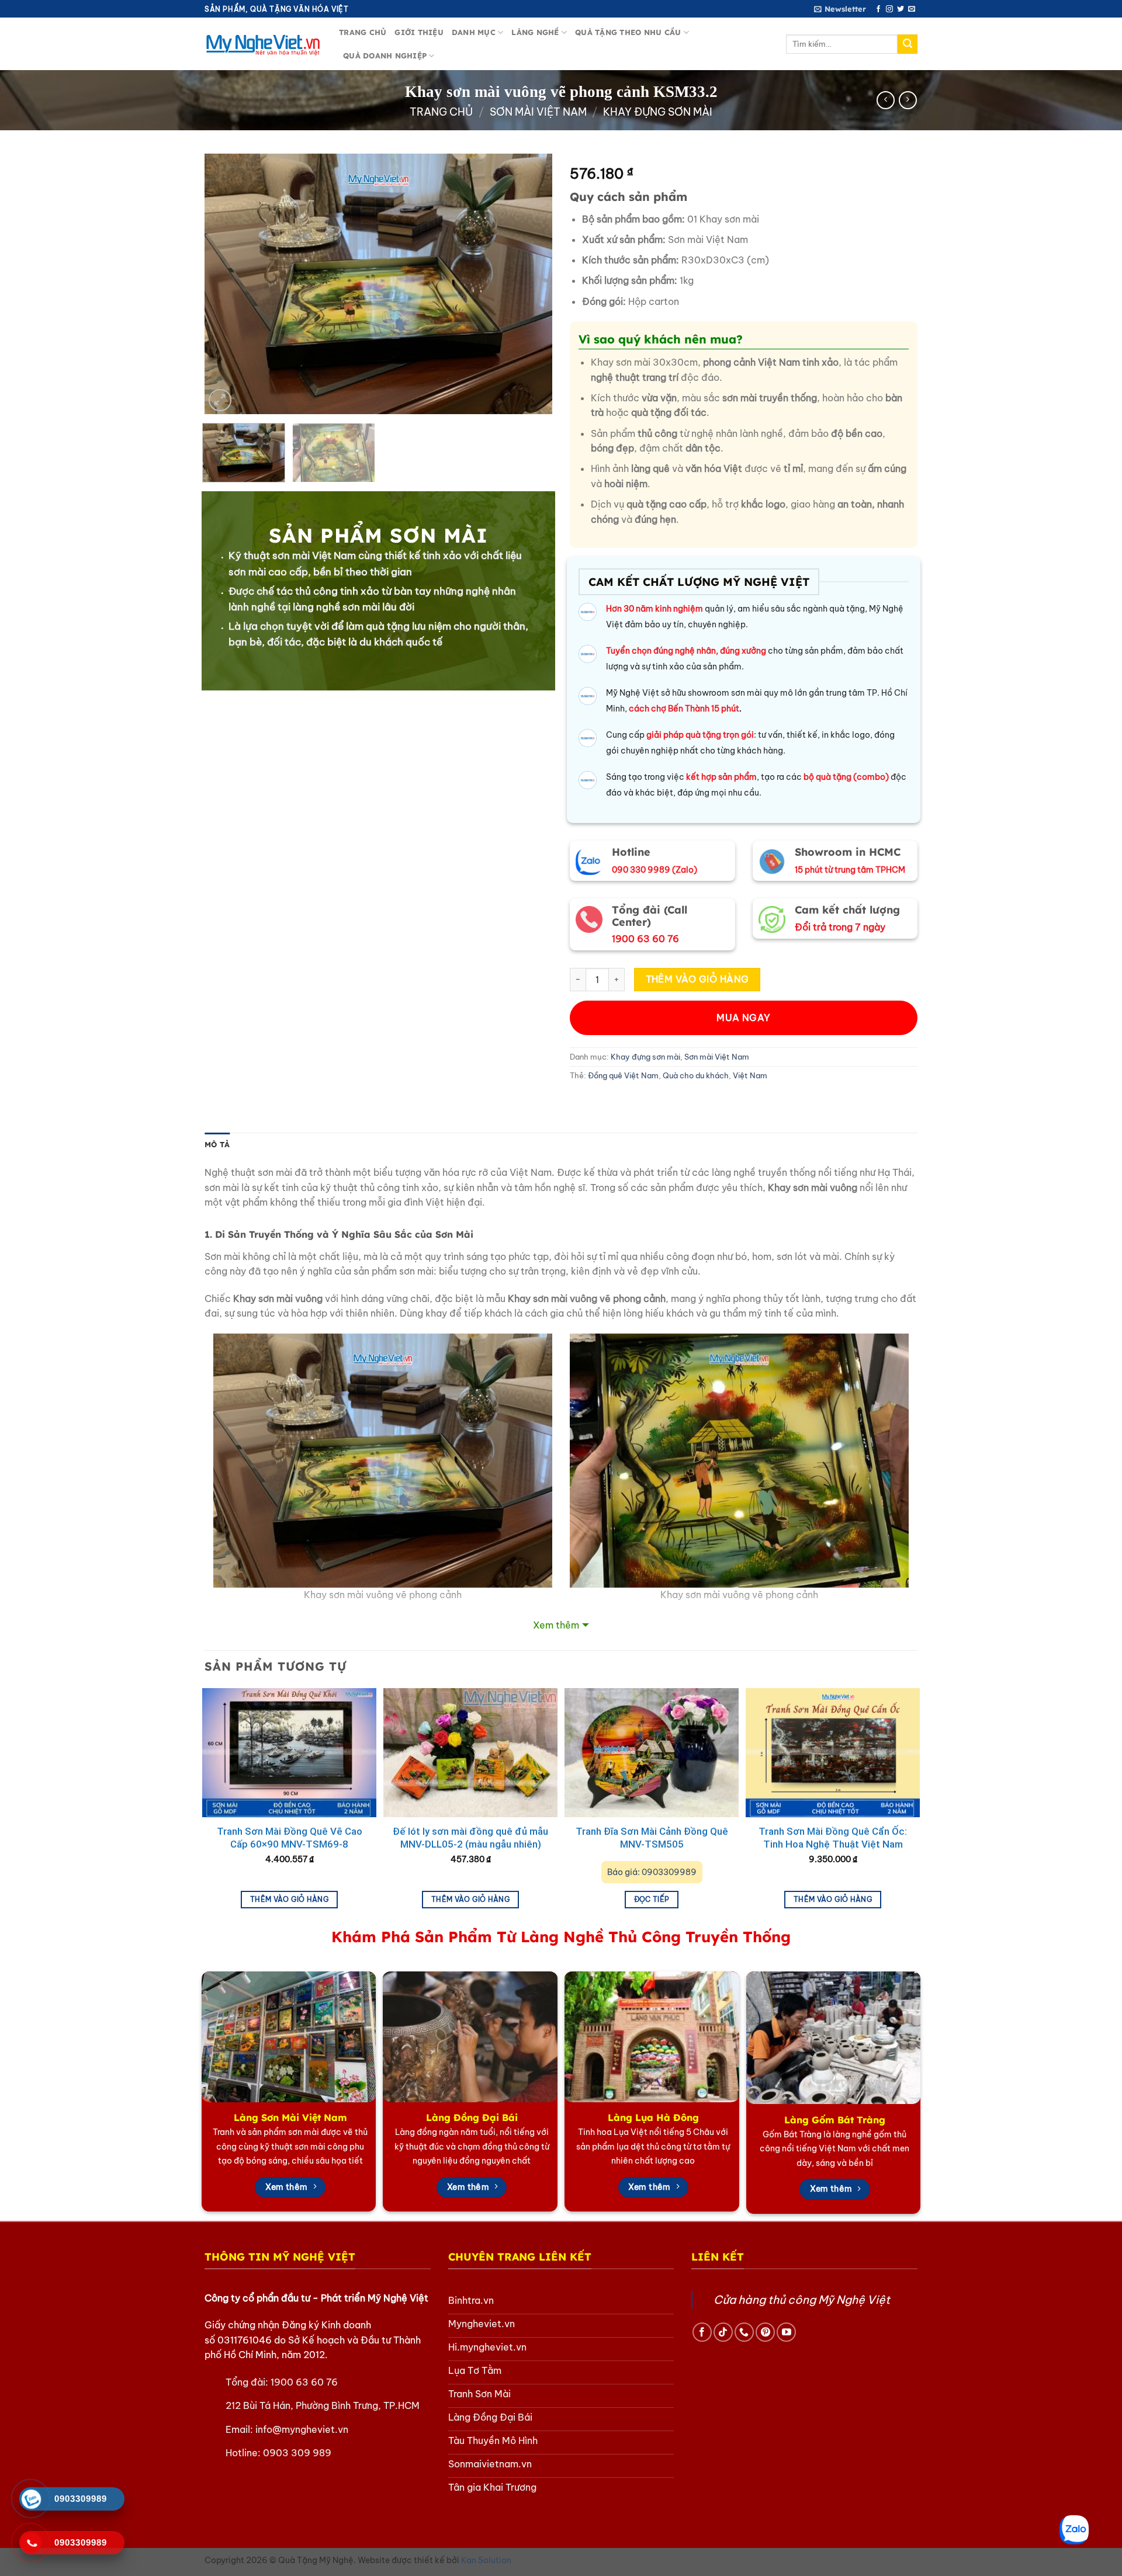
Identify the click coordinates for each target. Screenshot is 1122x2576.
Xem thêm (556, 1625)
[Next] (531, 284)
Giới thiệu (419, 32)
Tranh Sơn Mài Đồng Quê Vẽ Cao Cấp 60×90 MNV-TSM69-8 (290, 1838)
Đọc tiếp (652, 1899)
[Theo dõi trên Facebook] (878, 9)
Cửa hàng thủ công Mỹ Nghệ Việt (802, 2300)
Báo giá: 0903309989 (652, 1872)
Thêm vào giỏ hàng (697, 979)
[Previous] (226, 284)
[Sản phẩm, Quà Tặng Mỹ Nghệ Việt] (263, 44)
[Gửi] (908, 44)
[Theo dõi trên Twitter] (901, 9)
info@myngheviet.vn (302, 2429)
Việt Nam (750, 1075)
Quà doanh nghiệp (385, 55)
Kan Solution (486, 2560)
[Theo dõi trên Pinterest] (765, 2332)
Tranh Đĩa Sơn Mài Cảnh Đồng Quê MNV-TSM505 (652, 1838)
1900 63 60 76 (304, 2382)
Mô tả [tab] (217, 1144)
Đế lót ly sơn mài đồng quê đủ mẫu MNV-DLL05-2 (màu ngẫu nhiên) (470, 1838)
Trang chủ (363, 32)
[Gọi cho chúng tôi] (744, 2332)
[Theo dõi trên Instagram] (889, 9)
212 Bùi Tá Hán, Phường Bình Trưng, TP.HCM (323, 2405)
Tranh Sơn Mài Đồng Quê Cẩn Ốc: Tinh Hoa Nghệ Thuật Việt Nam (833, 1838)
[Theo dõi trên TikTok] (723, 2332)
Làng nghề (535, 32)
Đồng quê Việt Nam (623, 1075)
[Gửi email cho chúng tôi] (912, 9)
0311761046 (245, 2340)
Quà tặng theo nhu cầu (628, 32)
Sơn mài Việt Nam (538, 112)
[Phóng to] (220, 400)
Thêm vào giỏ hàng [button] (289, 1899)
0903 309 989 (297, 2453)
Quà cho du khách (696, 1075)
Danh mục (474, 32)
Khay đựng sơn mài (658, 112)
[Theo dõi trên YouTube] (786, 2332)
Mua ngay (744, 1018)
